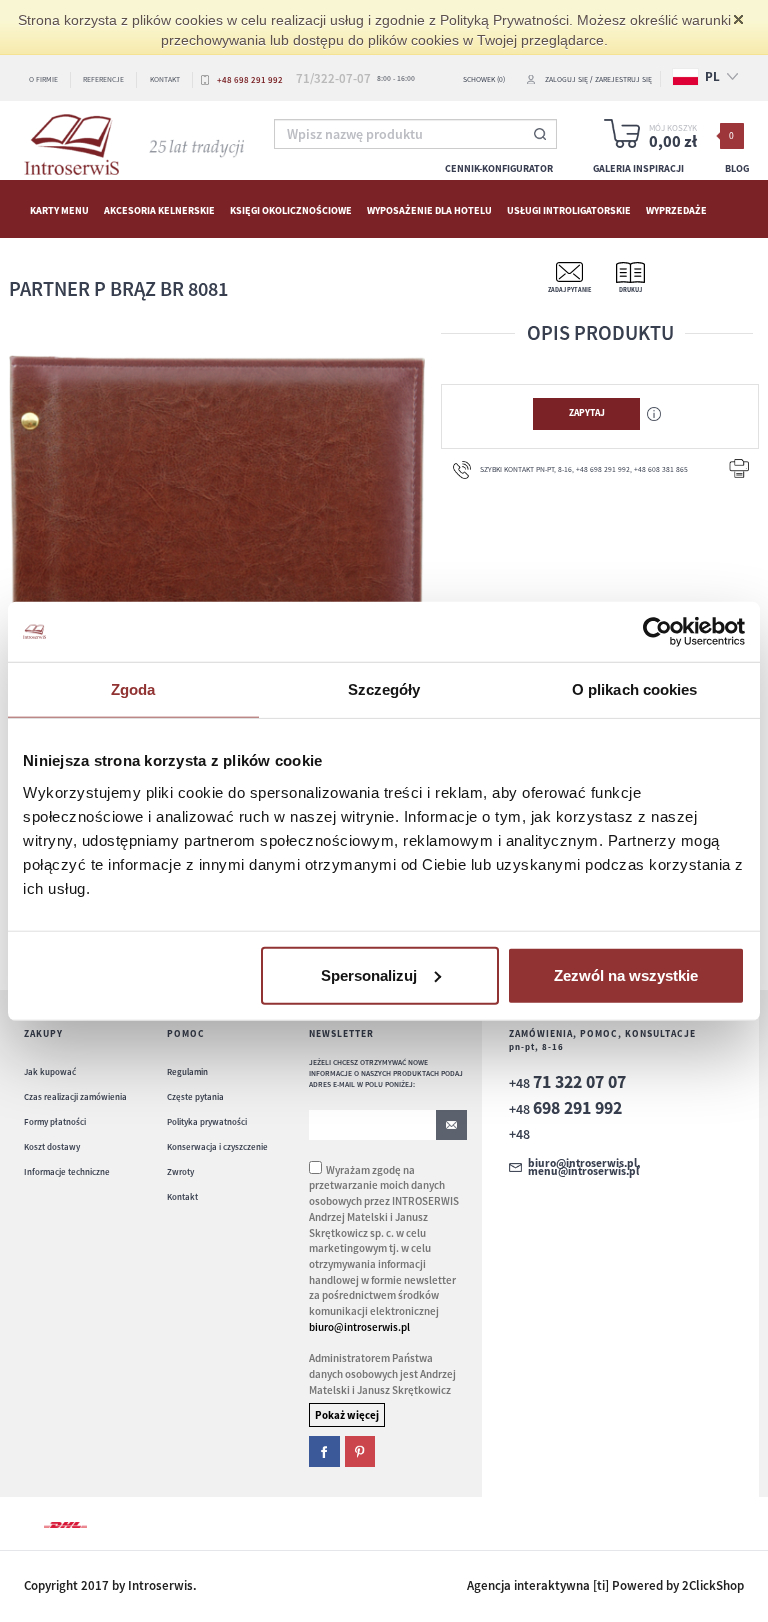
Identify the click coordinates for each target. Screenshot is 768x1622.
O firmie (43, 79)
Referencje (103, 79)
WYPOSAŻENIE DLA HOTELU (429, 209)
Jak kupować (50, 1071)
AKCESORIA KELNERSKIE (159, 209)
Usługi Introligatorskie (569, 209)
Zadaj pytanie (569, 290)
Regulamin (187, 1071)
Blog (737, 168)
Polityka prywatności (207, 1121)
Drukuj (630, 290)
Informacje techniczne (67, 1171)
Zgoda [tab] (133, 689)
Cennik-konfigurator (499, 168)
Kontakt (165, 79)
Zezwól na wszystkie (626, 974)
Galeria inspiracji (638, 168)
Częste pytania (195, 1096)
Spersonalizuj (369, 974)
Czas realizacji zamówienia (75, 1096)
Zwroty (180, 1171)
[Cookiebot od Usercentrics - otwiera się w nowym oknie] (657, 632)
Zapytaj (587, 413)
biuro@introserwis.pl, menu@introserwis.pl (584, 1167)
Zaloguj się (566, 79)
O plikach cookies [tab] (635, 689)
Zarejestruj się (623, 79)
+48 (567, 1083)
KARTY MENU (59, 209)
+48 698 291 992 (250, 79)
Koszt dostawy (52, 1146)
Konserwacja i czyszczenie (217, 1146)
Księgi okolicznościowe (291, 209)
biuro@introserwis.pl (359, 1327)
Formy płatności (55, 1121)
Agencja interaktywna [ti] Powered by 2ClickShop (605, 1585)
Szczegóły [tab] (384, 689)
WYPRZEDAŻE (676, 209)
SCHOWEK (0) (484, 79)
